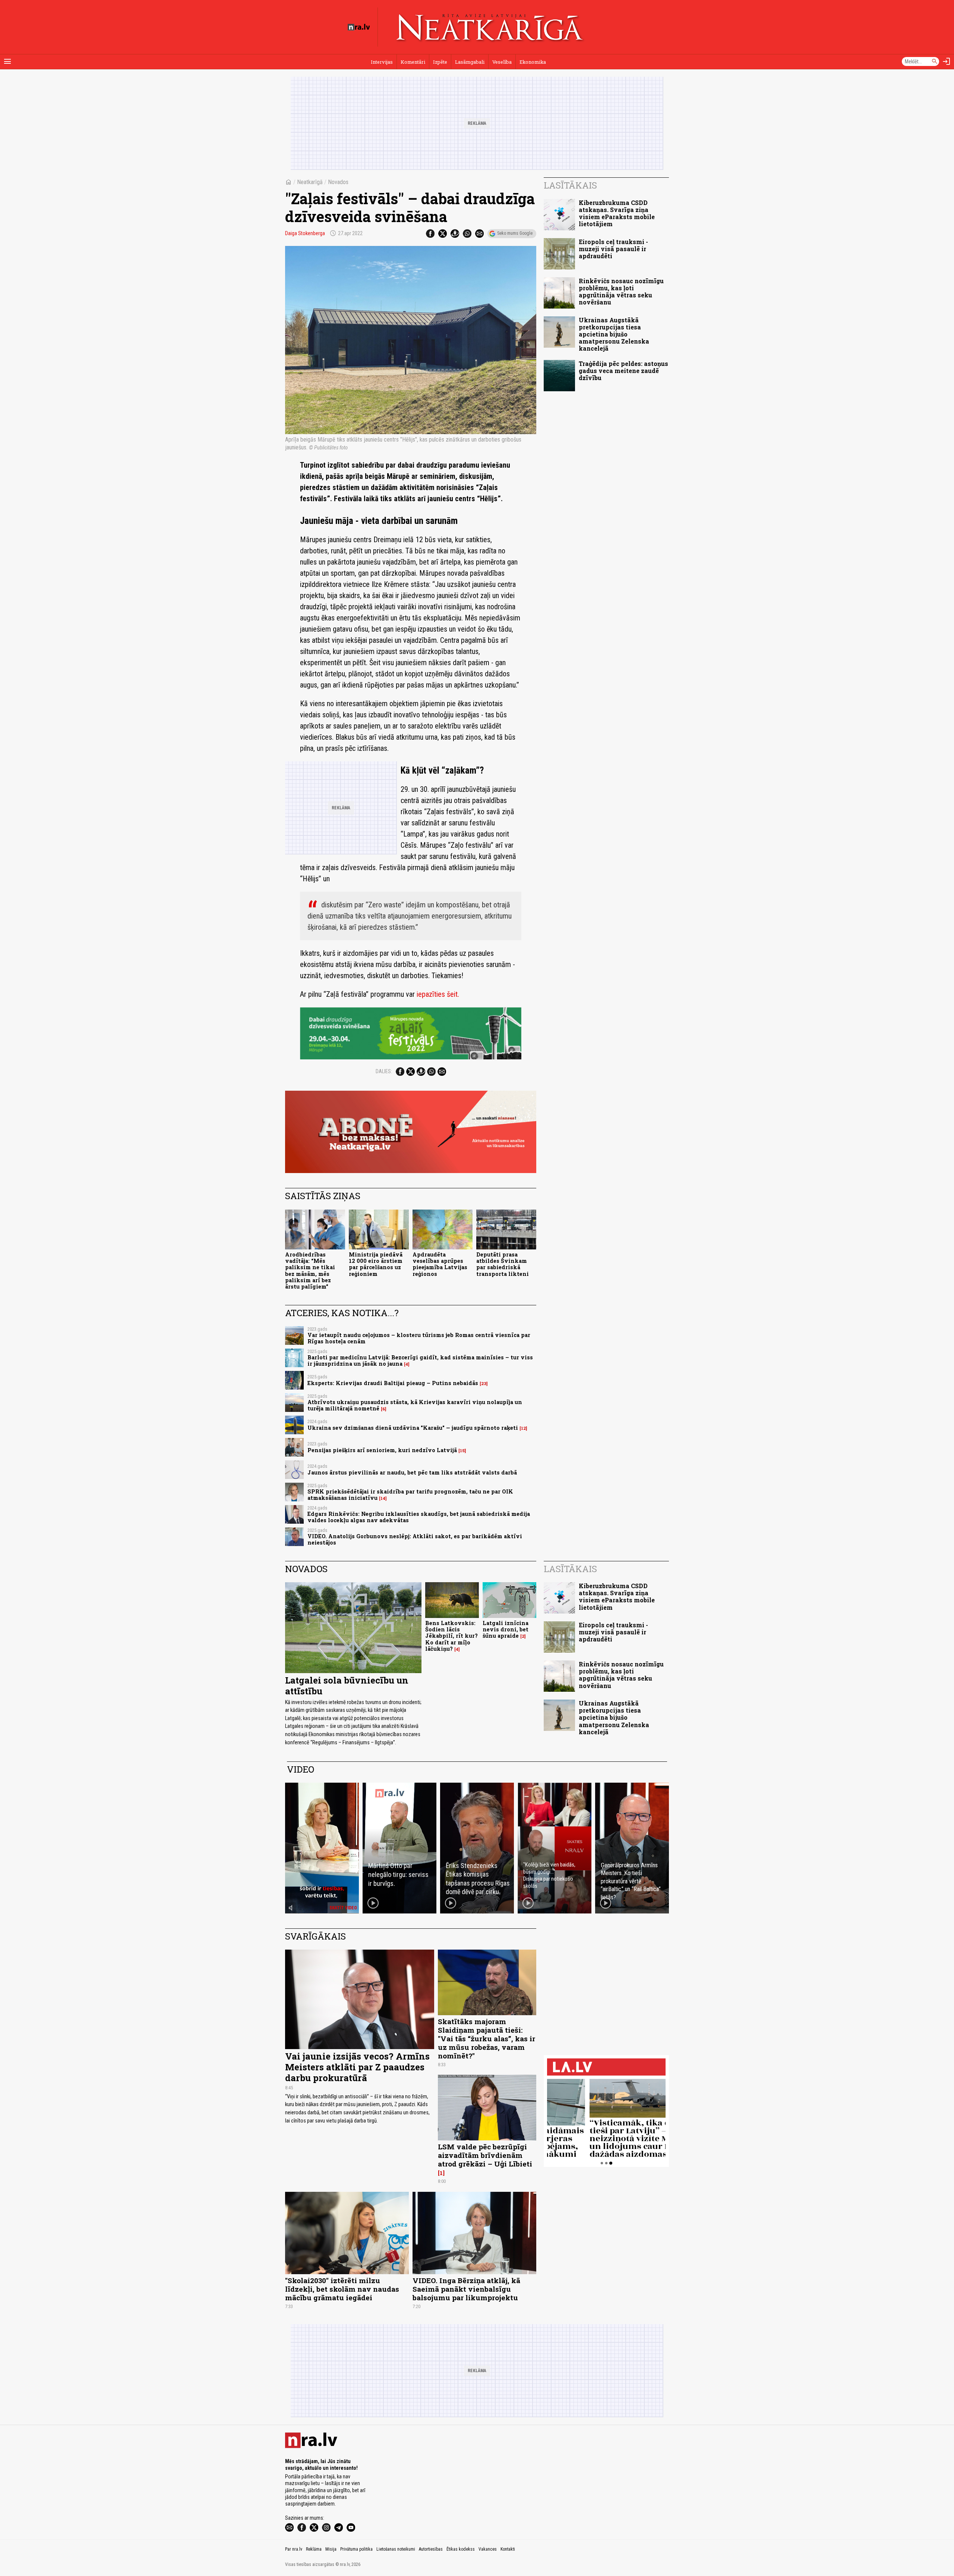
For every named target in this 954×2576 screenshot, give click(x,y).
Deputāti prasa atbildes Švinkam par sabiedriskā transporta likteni (503, 1264)
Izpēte (440, 62)
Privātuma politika (356, 2549)
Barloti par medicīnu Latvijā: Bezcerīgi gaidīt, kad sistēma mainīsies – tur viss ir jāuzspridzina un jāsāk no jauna (420, 1360)
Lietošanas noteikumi (396, 2549)
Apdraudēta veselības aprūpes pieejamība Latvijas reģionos (440, 1264)
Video (301, 1769)
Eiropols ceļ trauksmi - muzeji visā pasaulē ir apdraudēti (613, 249)
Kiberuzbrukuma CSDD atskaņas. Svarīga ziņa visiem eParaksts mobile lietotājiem (617, 213)
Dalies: (384, 1071)
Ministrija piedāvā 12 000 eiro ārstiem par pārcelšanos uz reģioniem (376, 1264)
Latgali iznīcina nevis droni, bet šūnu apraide (506, 1630)
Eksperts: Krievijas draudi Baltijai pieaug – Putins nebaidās (393, 1383)
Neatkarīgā (310, 182)
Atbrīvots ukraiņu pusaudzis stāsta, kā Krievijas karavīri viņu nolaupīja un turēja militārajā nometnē (415, 1405)
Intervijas (382, 62)
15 (462, 1451)
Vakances (488, 2549)
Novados (338, 182)
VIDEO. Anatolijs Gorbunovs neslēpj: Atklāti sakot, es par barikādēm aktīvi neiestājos (415, 1539)
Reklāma (314, 2549)
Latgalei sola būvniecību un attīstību (347, 1686)
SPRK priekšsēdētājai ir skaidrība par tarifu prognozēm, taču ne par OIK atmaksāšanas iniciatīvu (410, 1495)
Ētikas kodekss (461, 2549)
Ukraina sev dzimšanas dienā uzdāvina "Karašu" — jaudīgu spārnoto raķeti (413, 1428)
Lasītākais (570, 185)
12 (523, 1428)
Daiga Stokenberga (305, 233)
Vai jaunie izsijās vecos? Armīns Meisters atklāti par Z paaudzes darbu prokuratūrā (357, 2067)
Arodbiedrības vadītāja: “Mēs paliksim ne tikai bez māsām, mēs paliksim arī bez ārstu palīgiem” (310, 1270)
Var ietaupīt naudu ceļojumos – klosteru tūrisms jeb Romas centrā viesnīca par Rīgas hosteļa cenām (419, 1338)
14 (383, 1498)
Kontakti (508, 2549)
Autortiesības (431, 2549)
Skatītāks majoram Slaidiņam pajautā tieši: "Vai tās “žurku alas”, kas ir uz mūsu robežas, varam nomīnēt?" (487, 2038)
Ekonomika (533, 62)
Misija (331, 2549)
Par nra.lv (294, 2549)
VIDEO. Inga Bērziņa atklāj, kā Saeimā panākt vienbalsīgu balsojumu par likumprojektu (466, 2289)
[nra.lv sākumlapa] (359, 27)
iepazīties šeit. (438, 994)
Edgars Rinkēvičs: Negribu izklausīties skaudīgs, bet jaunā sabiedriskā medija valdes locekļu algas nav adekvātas (419, 1517)
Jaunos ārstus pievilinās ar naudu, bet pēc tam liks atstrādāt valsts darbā (412, 1472)
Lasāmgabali (470, 62)
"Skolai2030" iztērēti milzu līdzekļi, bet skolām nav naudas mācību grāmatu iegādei (342, 2289)
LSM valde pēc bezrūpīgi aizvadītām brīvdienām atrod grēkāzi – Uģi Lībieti (485, 2155)
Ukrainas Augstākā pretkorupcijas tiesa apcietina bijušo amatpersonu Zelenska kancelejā (614, 334)
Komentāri (413, 62)
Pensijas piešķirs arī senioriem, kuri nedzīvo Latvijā (382, 1450)
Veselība (502, 62)
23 (484, 1384)
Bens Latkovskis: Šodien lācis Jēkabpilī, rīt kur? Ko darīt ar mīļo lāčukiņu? (451, 1636)
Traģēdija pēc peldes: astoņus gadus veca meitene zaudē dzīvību (623, 371)
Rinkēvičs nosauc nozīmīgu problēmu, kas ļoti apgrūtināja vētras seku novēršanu (621, 292)
